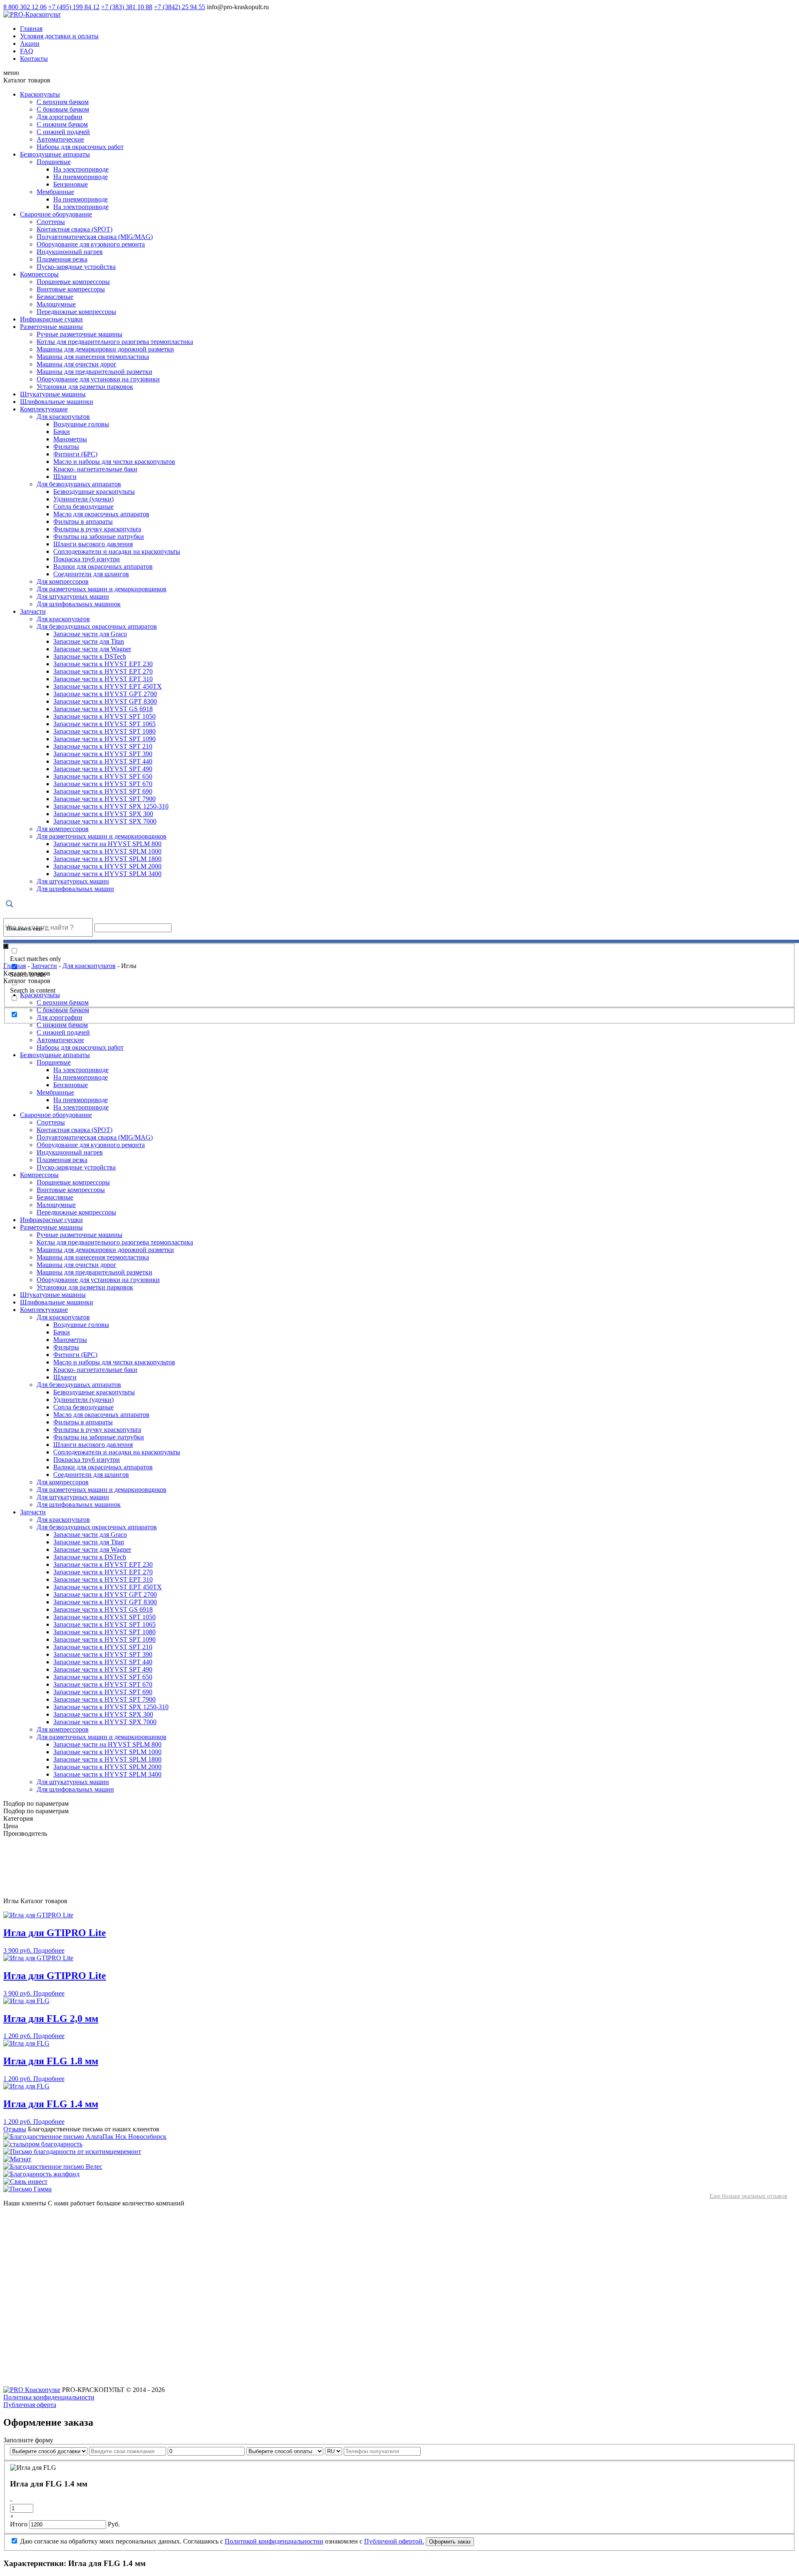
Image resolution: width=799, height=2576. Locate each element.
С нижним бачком (62, 124)
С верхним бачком (63, 102)
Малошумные (56, 304)
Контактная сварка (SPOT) (74, 229)
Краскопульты (40, 94)
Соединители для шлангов (91, 574)
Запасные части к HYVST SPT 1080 (104, 731)
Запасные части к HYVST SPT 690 (103, 791)
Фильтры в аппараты (83, 521)
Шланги (65, 477)
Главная (31, 29)
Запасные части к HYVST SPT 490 (103, 769)
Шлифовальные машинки (57, 402)
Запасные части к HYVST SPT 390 (103, 754)
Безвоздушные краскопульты (94, 492)
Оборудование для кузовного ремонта (91, 244)
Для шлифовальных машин (75, 889)
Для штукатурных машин (73, 596)
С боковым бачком (63, 109)
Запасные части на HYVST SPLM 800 (107, 844)
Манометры (70, 439)
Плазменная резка (62, 259)
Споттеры (51, 222)
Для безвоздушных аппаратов (79, 484)
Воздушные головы (81, 424)
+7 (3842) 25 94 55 (180, 7)
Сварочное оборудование (56, 214)
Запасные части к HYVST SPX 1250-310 (111, 806)
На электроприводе (81, 169)
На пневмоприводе (81, 177)
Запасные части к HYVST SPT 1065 (104, 724)
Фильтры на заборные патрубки (99, 536)
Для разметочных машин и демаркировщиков (102, 589)
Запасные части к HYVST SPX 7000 (105, 821)
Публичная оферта (30, 2405)
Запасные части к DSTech (90, 656)
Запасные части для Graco (90, 634)
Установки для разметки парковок (85, 387)
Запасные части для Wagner (92, 649)
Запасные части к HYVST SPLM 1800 (107, 859)
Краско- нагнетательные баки (95, 469)
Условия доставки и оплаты (59, 36)
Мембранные (55, 192)
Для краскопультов (63, 417)
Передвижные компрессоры (76, 312)
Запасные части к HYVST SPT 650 (103, 776)
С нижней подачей (63, 132)
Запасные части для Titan (89, 641)
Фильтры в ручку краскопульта (97, 529)
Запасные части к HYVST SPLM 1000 (107, 851)
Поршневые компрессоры (73, 282)
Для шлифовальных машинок (79, 604)
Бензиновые (71, 184)
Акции (30, 44)
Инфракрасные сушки (51, 319)
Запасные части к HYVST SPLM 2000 (107, 866)
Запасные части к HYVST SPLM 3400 (107, 874)
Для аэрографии (60, 117)
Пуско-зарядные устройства (76, 267)
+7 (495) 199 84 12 (74, 7)
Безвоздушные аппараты (55, 154)
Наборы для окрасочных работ (80, 147)
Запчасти (33, 611)
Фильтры (66, 447)
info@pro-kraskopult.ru (238, 7)
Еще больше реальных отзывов (748, 2196)
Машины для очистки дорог (77, 364)
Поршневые (54, 162)
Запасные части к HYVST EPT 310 (103, 679)
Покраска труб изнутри (87, 559)
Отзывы (15, 2129)
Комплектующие (44, 409)
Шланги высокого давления (93, 544)
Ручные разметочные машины (79, 334)
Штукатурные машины (53, 394)
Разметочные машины (51, 327)
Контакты (34, 58)
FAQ (27, 51)
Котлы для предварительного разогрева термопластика (115, 342)
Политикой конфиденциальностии (274, 2541)
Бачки (62, 432)
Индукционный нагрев (70, 252)
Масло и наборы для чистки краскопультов (114, 462)
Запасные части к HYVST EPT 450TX (108, 686)
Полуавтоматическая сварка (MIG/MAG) (95, 237)
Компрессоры (39, 274)
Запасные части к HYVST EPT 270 (103, 671)
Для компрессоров (63, 581)
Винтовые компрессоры (71, 289)
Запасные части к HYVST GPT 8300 (105, 701)
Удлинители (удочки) (83, 499)
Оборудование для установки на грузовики (98, 379)
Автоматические (60, 139)
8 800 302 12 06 (25, 7)
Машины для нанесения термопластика (93, 357)
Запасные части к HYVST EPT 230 (103, 664)
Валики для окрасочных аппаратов (103, 566)
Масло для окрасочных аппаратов (101, 514)
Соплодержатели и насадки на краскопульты (117, 551)
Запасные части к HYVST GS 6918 (103, 709)
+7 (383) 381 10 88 (127, 7)
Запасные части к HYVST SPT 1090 (104, 739)
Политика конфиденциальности (49, 2397)
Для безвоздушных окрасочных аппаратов (97, 626)
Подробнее (49, 1950)
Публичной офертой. (394, 2541)
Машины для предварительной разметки (94, 372)
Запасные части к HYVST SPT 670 (103, 784)
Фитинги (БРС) (75, 454)
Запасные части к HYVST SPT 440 (103, 761)
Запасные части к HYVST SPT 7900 (104, 799)
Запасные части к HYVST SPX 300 (103, 814)
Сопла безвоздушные (83, 506)
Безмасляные (55, 297)
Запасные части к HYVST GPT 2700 (105, 694)
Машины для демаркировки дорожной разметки (105, 349)
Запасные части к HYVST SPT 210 (103, 746)
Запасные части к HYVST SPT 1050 (104, 716)
